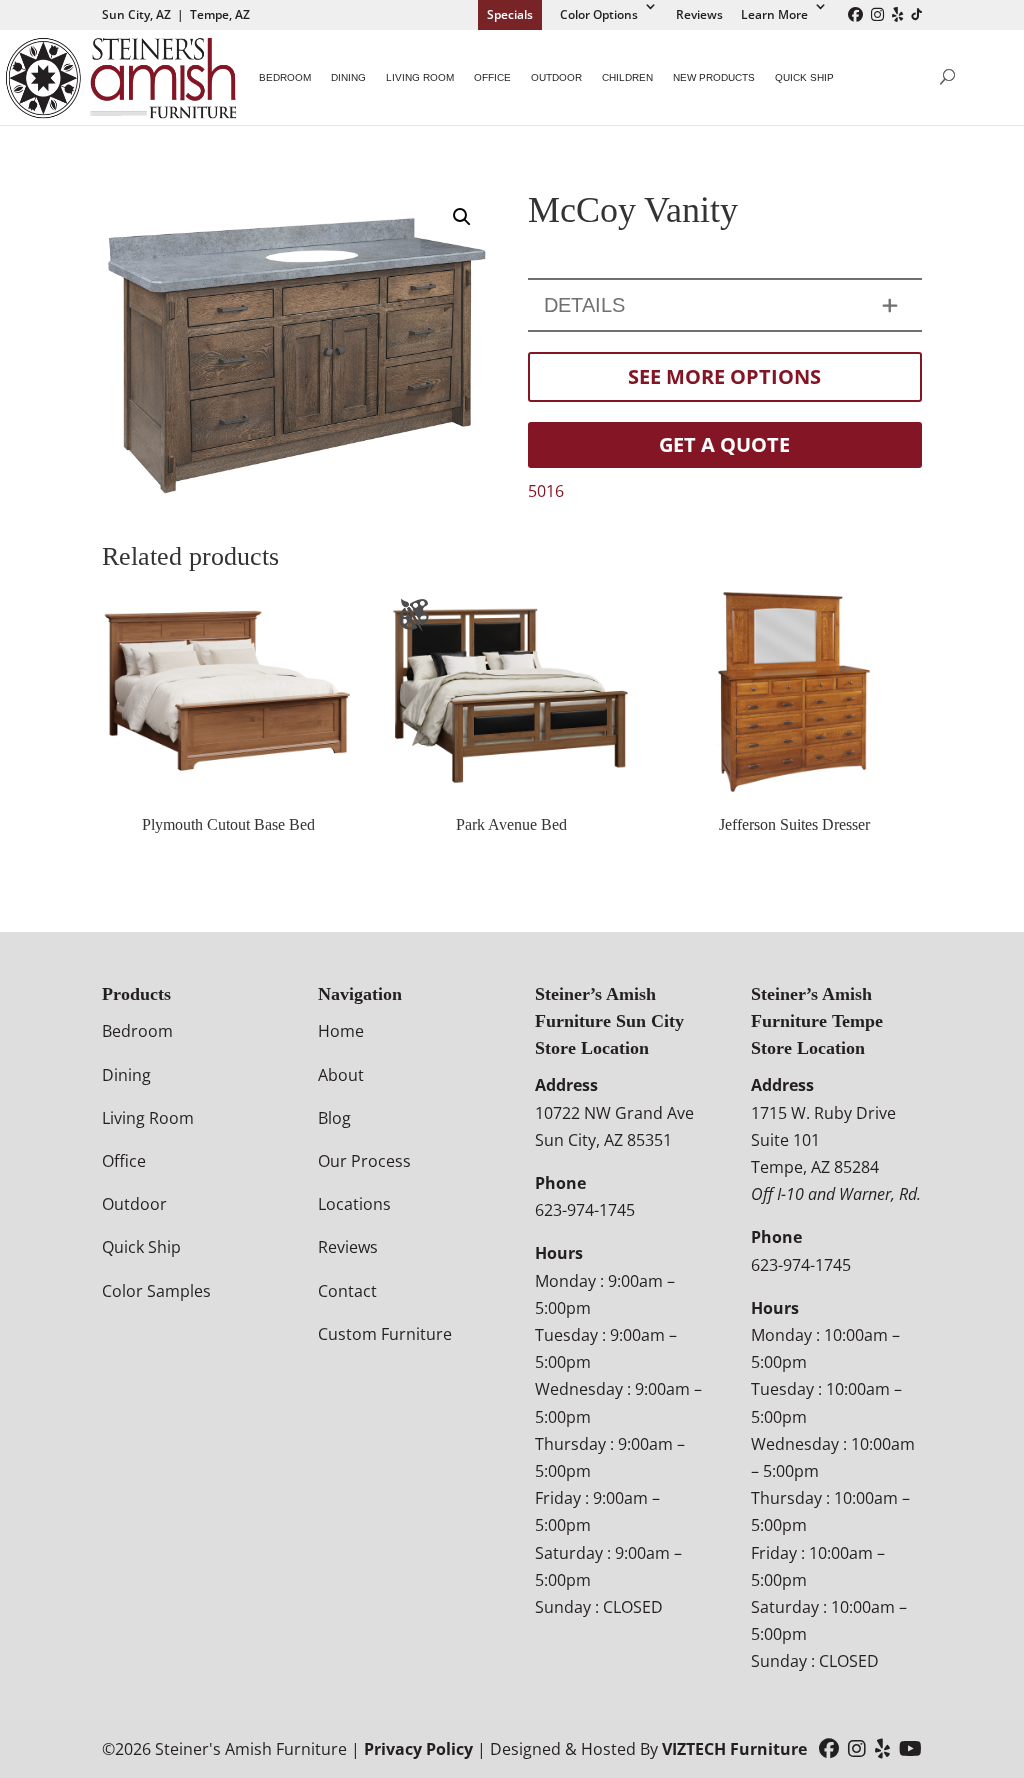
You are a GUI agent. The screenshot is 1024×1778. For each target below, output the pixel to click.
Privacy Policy (418, 1749)
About (341, 1075)
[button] (462, 217)
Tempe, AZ (220, 14)
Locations (354, 1204)
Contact (347, 1291)
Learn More (774, 14)
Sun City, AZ (136, 14)
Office (492, 77)
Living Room (420, 77)
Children (627, 77)
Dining (348, 77)
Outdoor (556, 77)
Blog (334, 1118)
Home (341, 1031)
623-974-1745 (585, 1210)
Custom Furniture (385, 1334)
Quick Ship (804, 77)
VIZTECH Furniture (734, 1749)
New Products (714, 77)
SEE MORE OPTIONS (724, 376)
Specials (510, 14)
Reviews (699, 14)
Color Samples (156, 1291)
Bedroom (285, 77)
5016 (546, 491)
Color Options (599, 14)
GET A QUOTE (724, 444)
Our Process (364, 1161)
